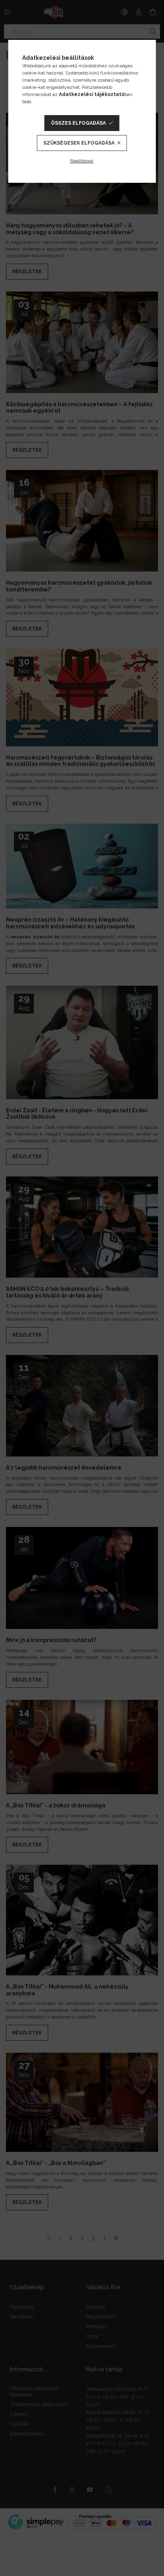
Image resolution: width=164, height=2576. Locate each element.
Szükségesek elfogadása (79, 143)
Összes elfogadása (78, 123)
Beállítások (82, 161)
